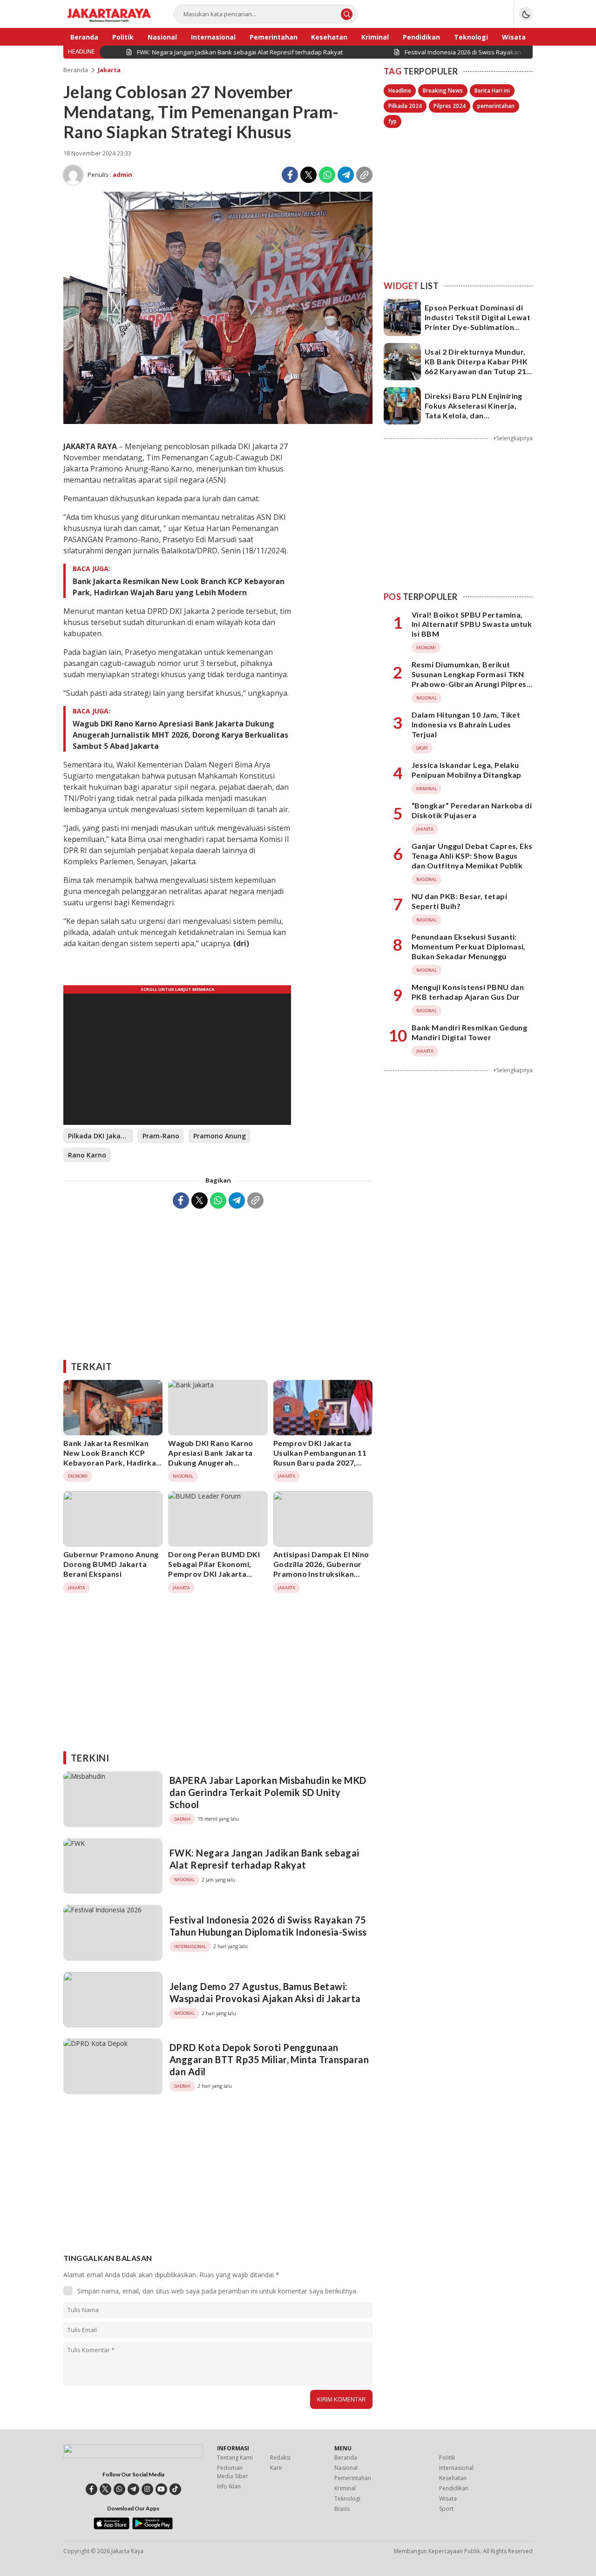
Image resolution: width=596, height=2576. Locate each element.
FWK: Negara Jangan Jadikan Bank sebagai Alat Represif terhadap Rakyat (264, 1859)
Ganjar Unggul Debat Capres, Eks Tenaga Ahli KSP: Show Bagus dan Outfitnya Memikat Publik (472, 856)
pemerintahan (496, 106)
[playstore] (152, 2527)
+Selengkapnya (513, 438)
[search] (347, 14)
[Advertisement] (218, 1281)
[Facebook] (290, 175)
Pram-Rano (161, 1136)
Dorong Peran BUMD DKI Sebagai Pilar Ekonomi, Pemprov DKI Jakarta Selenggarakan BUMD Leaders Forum (214, 1574)
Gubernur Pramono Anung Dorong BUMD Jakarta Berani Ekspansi (111, 1564)
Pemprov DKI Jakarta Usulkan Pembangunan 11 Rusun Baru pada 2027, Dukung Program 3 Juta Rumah (320, 1462)
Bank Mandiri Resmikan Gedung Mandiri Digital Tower (469, 1032)
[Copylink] (364, 175)
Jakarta (109, 70)
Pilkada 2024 (405, 106)
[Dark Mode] (526, 14)
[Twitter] (308, 175)
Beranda (76, 70)
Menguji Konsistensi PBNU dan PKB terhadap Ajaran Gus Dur (468, 992)
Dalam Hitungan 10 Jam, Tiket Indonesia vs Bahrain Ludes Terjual (466, 724)
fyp (393, 121)
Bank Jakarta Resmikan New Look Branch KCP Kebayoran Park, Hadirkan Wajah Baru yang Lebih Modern (179, 587)
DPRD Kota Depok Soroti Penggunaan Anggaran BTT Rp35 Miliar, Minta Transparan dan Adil (269, 2059)
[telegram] (133, 2489)
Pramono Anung (220, 1136)
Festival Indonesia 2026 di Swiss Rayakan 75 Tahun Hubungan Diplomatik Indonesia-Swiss (268, 1926)
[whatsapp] (119, 2489)
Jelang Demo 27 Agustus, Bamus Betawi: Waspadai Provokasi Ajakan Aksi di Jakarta (265, 1992)
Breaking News (443, 91)
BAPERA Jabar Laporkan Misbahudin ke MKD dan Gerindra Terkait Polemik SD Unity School (268, 1792)
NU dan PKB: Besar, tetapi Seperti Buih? (459, 901)
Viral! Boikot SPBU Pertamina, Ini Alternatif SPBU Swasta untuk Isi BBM (472, 624)
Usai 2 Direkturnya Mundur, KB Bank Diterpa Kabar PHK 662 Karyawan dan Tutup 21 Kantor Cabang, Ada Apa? (476, 366)
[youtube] (161, 2489)
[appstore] (112, 2527)
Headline (400, 91)
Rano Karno (87, 1155)
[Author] (73, 175)
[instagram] (147, 2489)
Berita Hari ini (492, 91)
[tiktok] (175, 2489)
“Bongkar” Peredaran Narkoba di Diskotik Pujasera (472, 810)
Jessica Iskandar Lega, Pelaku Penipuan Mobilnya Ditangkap (467, 770)
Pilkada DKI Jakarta (99, 1136)
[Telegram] (346, 175)
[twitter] (105, 2489)
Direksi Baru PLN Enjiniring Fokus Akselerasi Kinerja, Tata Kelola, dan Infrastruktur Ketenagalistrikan (474, 415)
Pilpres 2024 (450, 106)
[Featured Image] (218, 421)
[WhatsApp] (327, 175)
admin (122, 175)
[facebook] (91, 2489)
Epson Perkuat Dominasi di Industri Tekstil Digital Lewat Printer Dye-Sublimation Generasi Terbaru (477, 322)
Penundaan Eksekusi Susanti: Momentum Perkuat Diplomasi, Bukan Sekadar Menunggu (469, 946)
